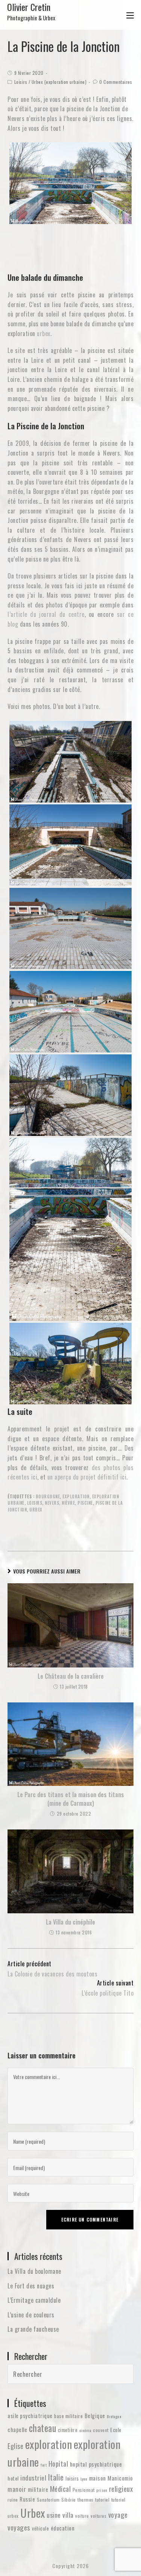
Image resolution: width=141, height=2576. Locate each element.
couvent (101, 2430)
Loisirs (21, 82)
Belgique (95, 2415)
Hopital (58, 2463)
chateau (43, 2428)
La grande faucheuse (33, 2329)
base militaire (68, 2416)
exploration (76, 1496)
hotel (13, 2478)
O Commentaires (116, 82)
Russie (27, 2499)
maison (98, 2478)
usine (54, 2515)
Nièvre (68, 1503)
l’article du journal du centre (46, 614)
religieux (121, 2489)
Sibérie (69, 2500)
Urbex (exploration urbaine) (59, 82)
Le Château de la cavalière (71, 1676)
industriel (33, 2478)
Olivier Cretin (31, 11)
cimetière (68, 2430)
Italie (56, 2477)
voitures (99, 2516)
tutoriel (102, 2500)
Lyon (84, 2479)
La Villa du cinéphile (70, 1922)
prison (102, 2490)
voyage (118, 2515)
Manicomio (120, 2478)
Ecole (116, 2430)
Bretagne (114, 2416)
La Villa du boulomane (34, 2271)
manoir (17, 2489)
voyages (19, 2527)
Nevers (52, 1503)
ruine (13, 2500)
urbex (44, 333)
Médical (61, 2489)
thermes (86, 2500)
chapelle (17, 2429)
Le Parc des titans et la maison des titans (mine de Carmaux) (71, 1799)
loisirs (35, 1503)
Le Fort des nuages (31, 2286)
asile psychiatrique (30, 2415)
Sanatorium (48, 2500)
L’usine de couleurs (31, 2315)
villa (68, 2515)
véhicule (40, 2528)
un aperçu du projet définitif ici (87, 1477)
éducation (63, 2528)
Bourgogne (48, 1496)
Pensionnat (84, 2490)
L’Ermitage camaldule (34, 2300)
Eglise (15, 2446)
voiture (82, 2516)
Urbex (36, 1510)
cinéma (85, 2430)
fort (44, 2465)
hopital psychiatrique (96, 2464)
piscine (85, 1503)
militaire (38, 2489)
